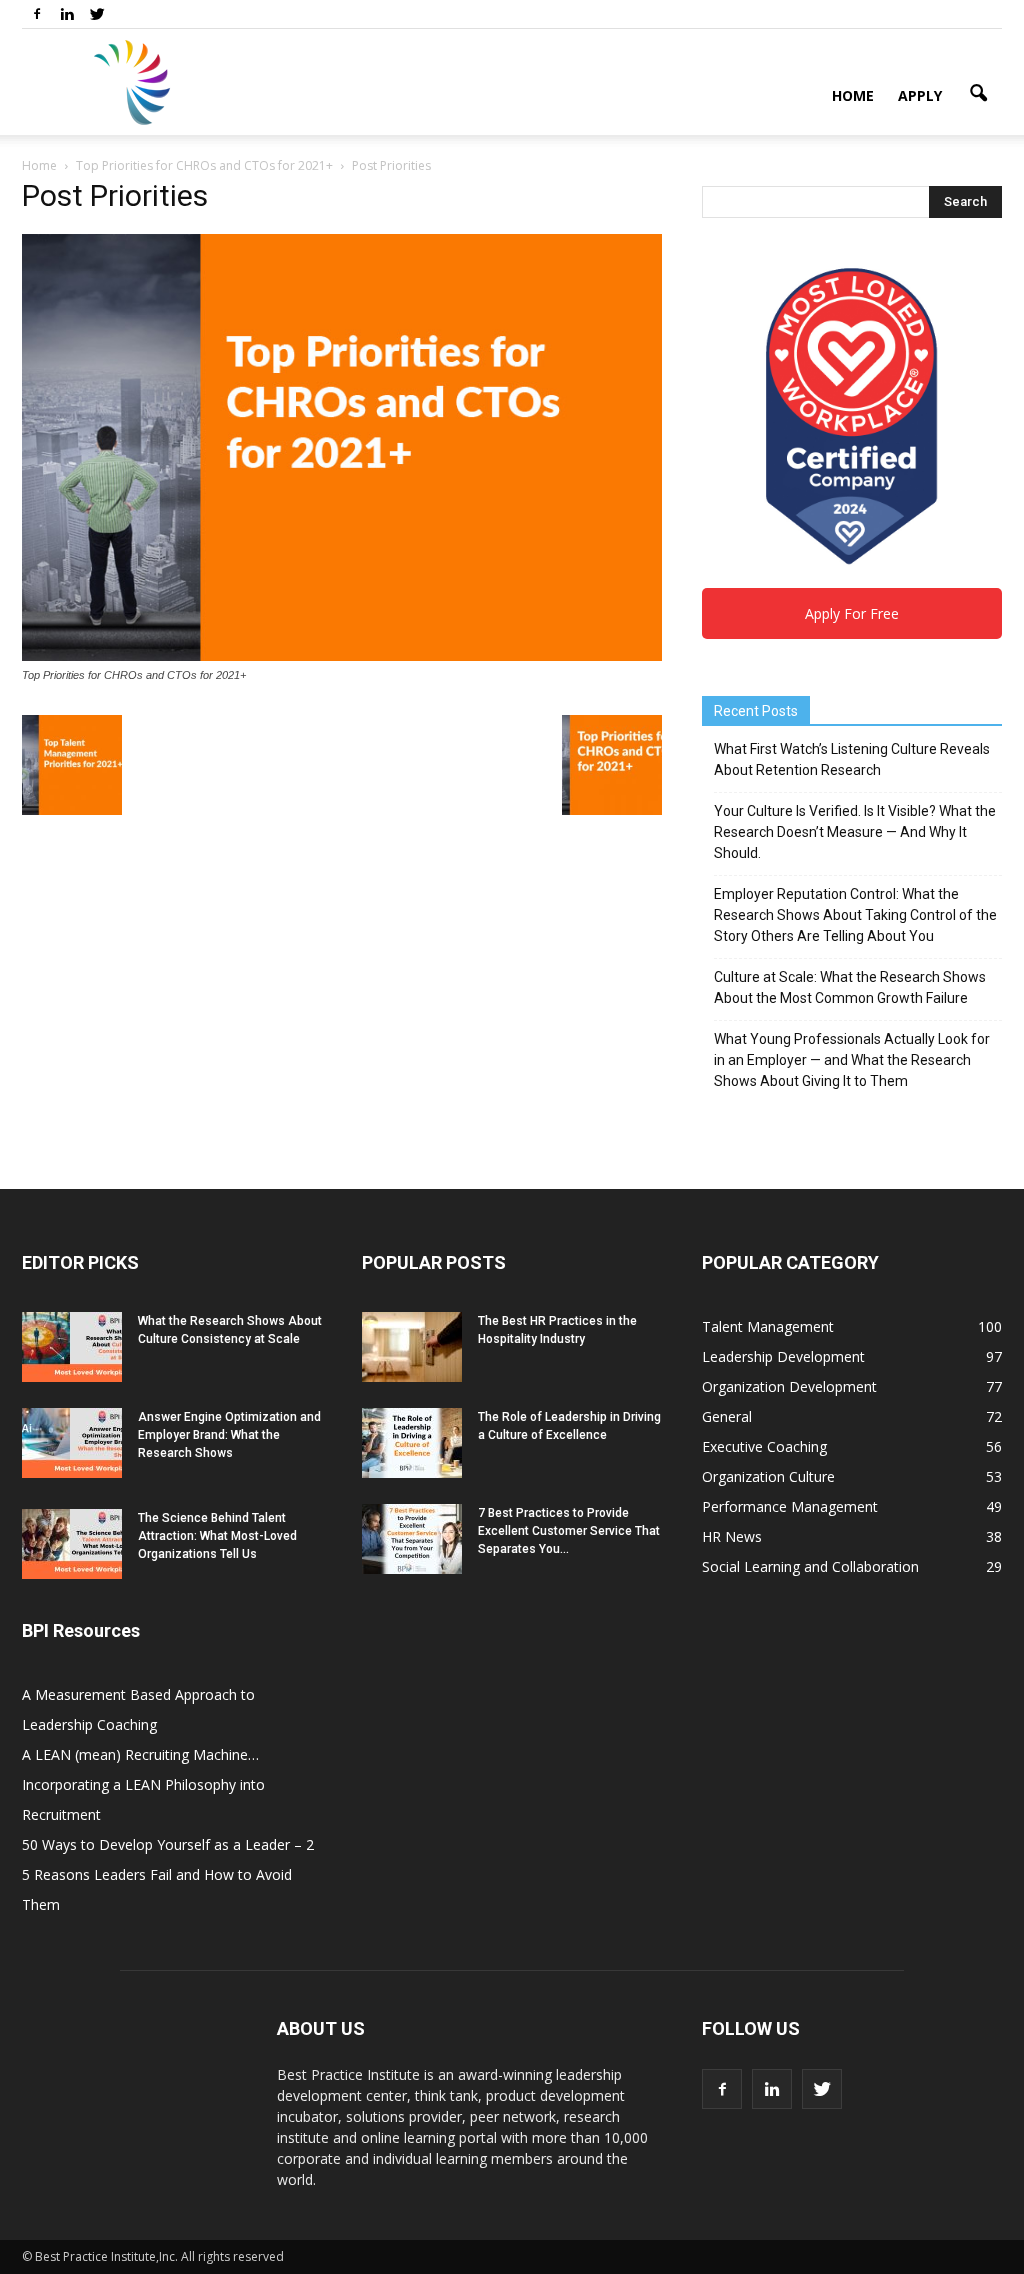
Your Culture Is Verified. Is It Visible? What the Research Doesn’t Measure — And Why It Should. (855, 832)
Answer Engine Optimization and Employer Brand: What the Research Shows (229, 1435)
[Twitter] (97, 14)
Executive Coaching (764, 1446)
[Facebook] (37, 14)
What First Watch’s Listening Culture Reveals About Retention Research (852, 759)
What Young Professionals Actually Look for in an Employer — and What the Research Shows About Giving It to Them (852, 1060)
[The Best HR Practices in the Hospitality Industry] (412, 1347)
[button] (978, 94)
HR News (732, 1536)
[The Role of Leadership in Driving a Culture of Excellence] (412, 1443)
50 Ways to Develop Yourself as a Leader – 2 (168, 1844)
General (727, 1416)
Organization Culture (768, 1476)
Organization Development (789, 1386)
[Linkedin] (67, 14)
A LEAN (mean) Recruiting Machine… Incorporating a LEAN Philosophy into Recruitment (143, 1784)
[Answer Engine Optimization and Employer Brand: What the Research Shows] (72, 1443)
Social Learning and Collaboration (810, 1566)
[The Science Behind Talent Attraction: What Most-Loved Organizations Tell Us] (72, 1544)
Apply (920, 95)
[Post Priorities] (342, 656)
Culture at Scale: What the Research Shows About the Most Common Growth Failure (850, 987)
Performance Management (790, 1506)
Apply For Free (852, 613)
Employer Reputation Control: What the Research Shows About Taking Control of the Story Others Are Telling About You (855, 915)
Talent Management (768, 1326)
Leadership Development (783, 1356)
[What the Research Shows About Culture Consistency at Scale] (72, 1347)
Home (853, 95)
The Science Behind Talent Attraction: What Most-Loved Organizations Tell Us (217, 1536)
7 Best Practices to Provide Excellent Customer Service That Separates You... (569, 1531)
